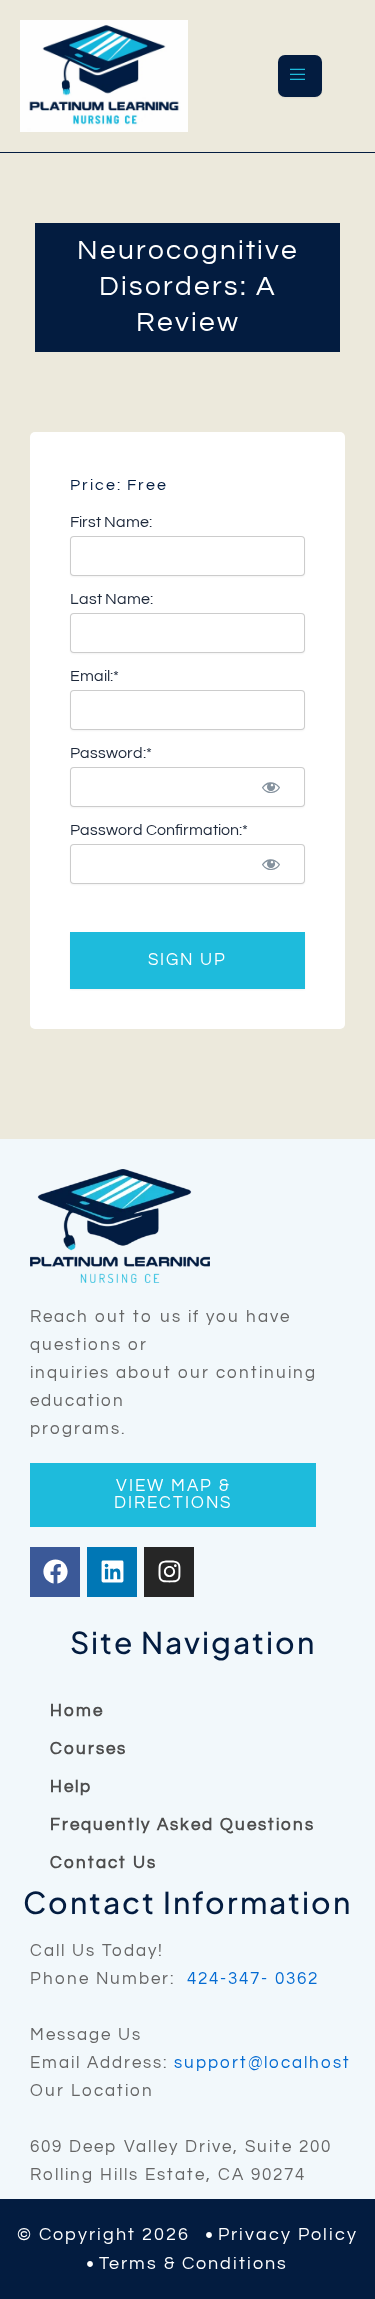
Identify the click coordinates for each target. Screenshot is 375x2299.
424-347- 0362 (253, 1979)
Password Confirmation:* (159, 830)
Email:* (94, 676)
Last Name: (111, 599)
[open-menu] (300, 76)
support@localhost (262, 2063)
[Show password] (271, 787)
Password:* (111, 753)
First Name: (111, 522)
